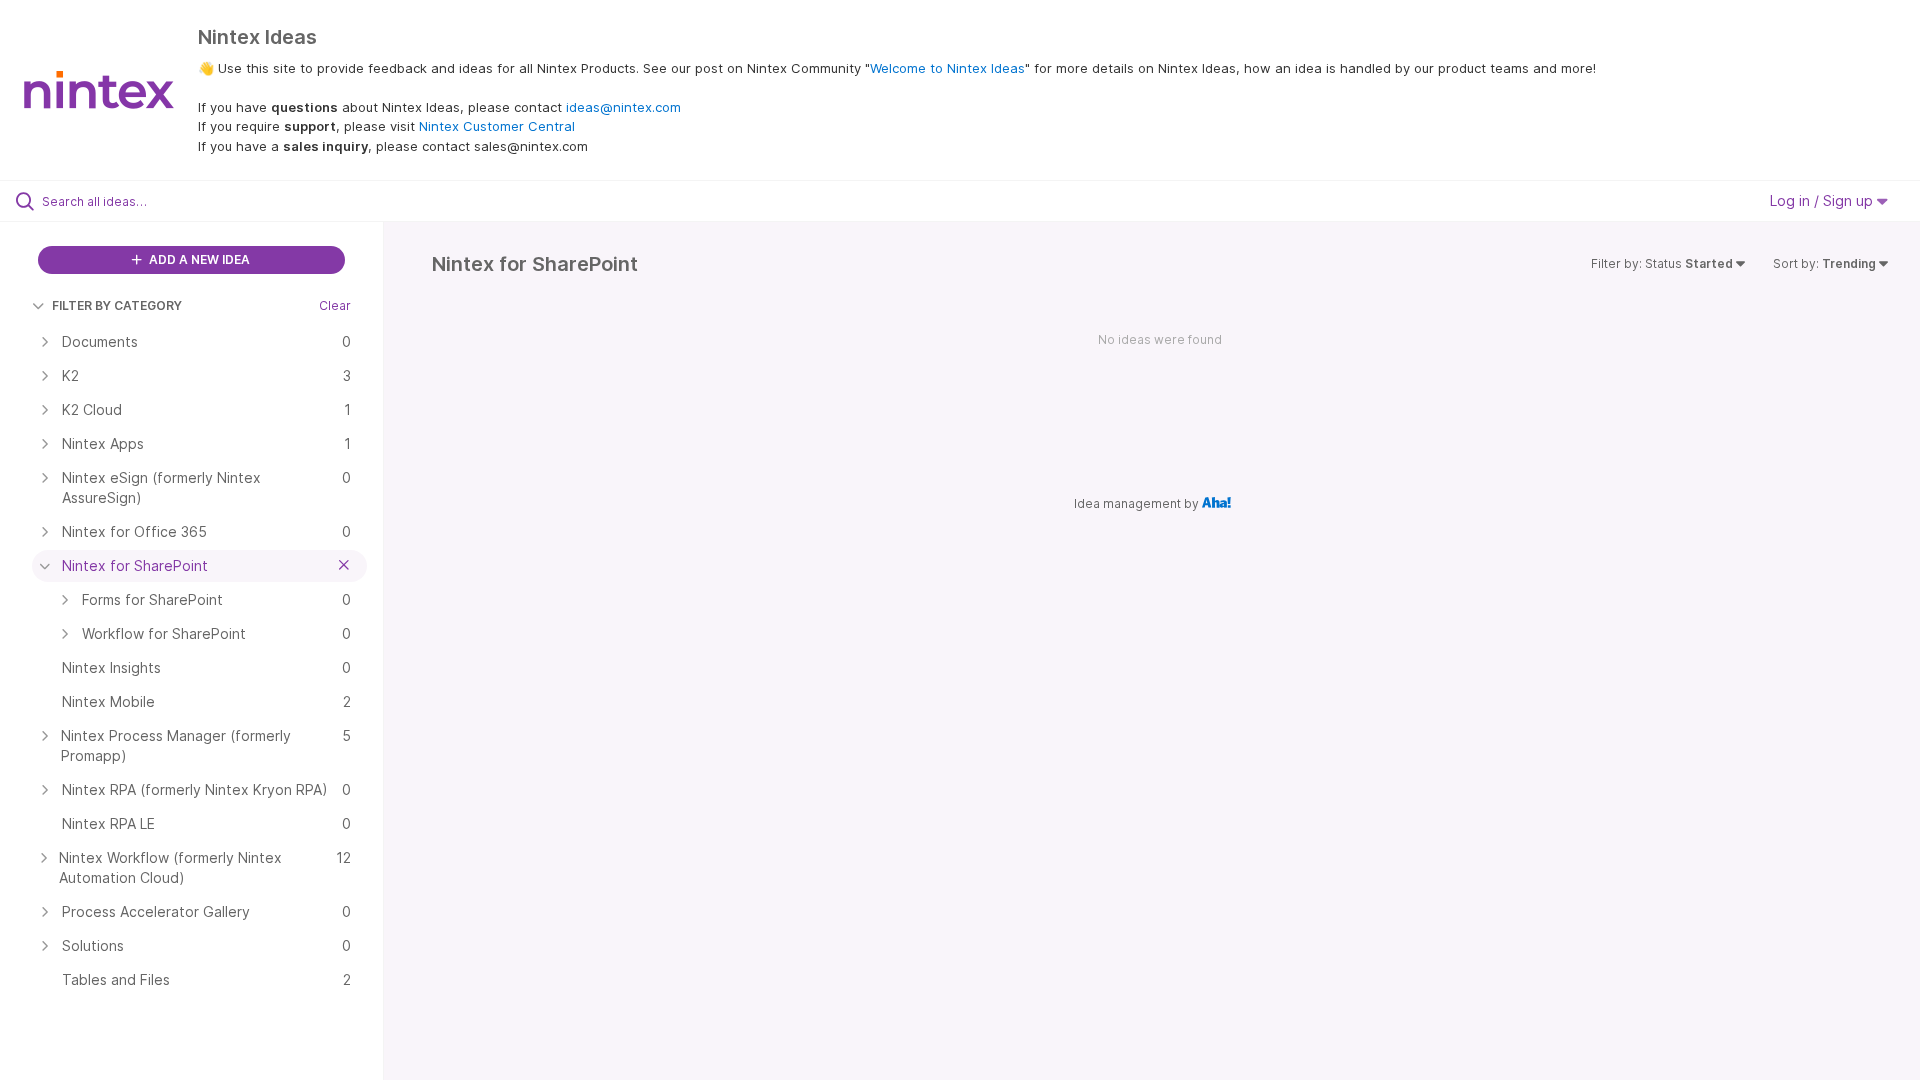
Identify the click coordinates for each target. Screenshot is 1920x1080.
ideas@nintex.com (623, 107)
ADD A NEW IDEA (198, 259)
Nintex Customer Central (497, 126)
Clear (335, 305)
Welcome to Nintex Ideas (947, 68)
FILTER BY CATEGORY (117, 305)
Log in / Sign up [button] (1823, 200)
